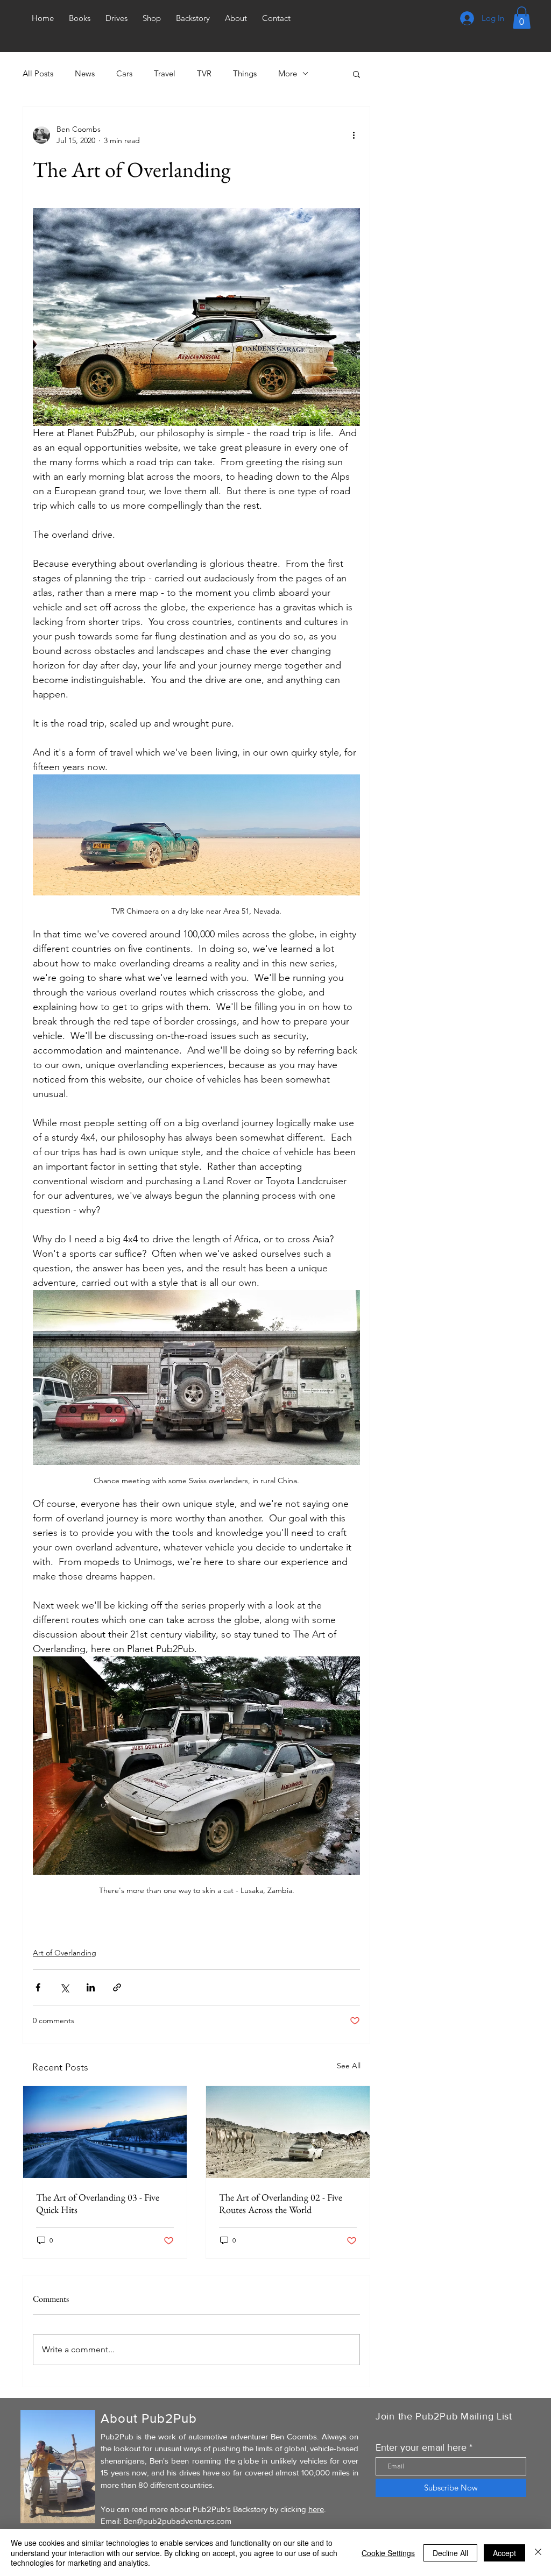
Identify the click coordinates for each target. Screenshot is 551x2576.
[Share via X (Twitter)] (64, 1987)
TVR (204, 73)
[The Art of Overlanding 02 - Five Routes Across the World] (288, 2132)
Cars (124, 73)
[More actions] (354, 135)
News (85, 73)
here (316, 2509)
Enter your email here (421, 2447)
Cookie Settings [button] (388, 2553)
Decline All (450, 2553)
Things (245, 73)
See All (349, 2066)
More (288, 73)
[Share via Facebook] (38, 1987)
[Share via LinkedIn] (91, 1987)
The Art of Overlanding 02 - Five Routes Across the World (281, 2203)
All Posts (38, 73)
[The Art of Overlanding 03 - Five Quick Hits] (105, 2132)
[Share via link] (117, 1987)
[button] (522, 18)
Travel (165, 73)
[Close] (538, 2553)
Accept (504, 2553)
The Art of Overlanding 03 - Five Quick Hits (98, 2203)
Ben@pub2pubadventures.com (177, 2521)
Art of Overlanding (65, 1953)
